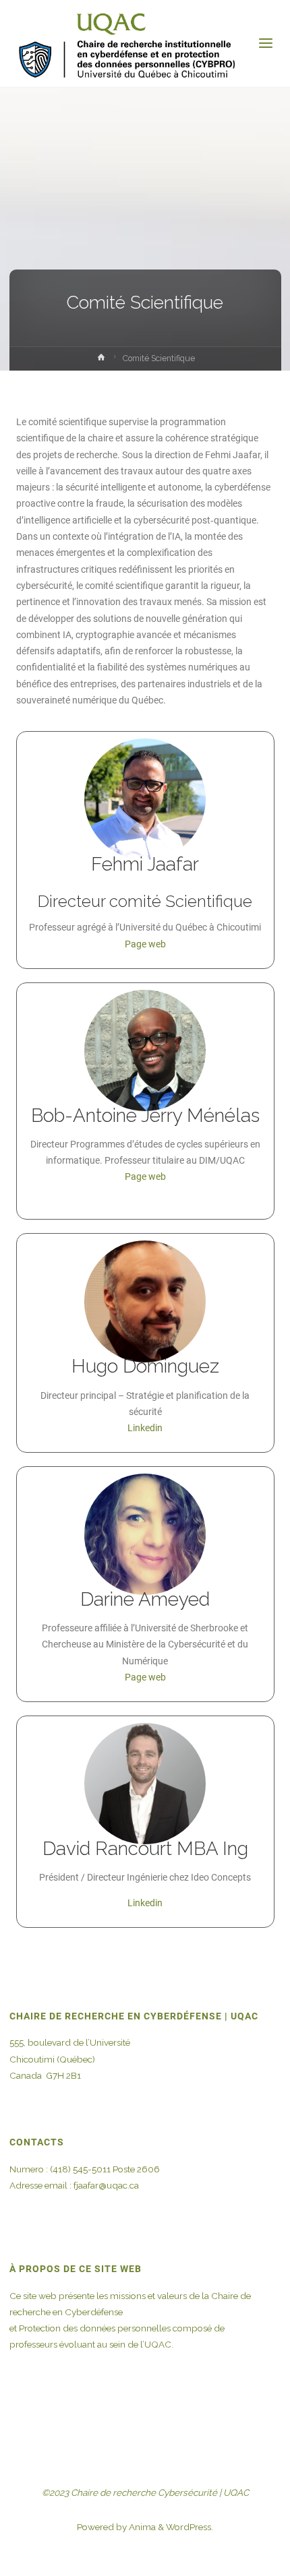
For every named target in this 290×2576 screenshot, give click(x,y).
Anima (141, 2527)
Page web (145, 944)
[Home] (101, 360)
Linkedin (145, 1428)
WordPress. (190, 2527)
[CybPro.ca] (126, 44)
